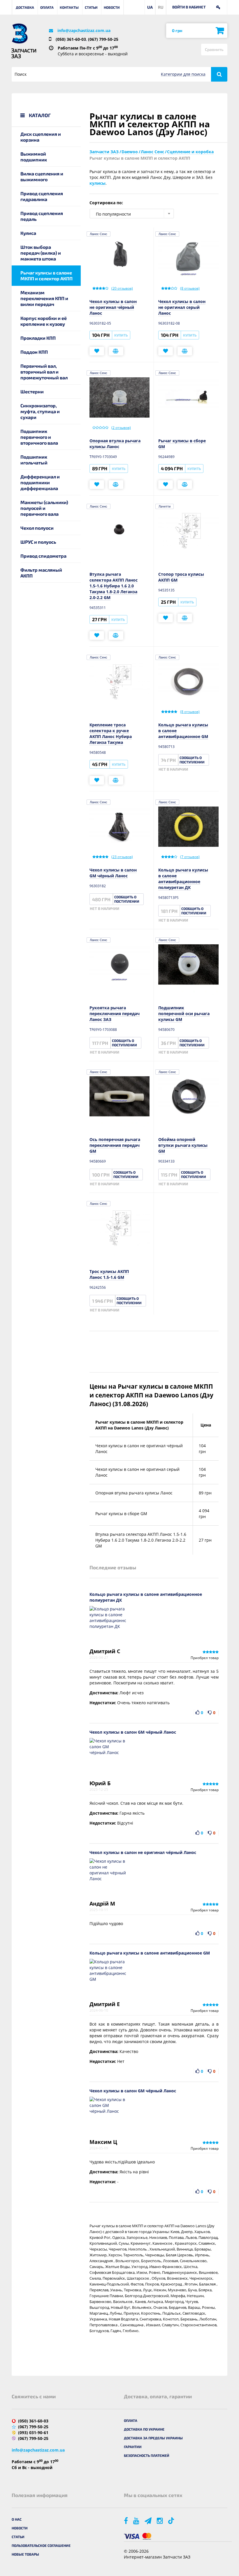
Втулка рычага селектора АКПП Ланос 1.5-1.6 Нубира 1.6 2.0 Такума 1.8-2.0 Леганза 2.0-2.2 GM (114, 586)
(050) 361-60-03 (71, 39)
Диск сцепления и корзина (41, 137)
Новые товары (25, 2554)
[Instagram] (160, 2520)
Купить (121, 335)
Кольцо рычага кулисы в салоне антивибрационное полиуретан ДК (183, 879)
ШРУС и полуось (38, 542)
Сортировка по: (106, 203)
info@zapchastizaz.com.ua (84, 30)
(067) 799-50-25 (103, 39)
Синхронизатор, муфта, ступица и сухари (40, 411)
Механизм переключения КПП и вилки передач (44, 298)
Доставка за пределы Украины (153, 2438)
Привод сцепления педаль (42, 216)
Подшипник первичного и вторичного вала (39, 437)
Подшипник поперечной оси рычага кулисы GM (184, 1014)
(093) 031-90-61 (33, 2433)
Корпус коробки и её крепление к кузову (44, 321)
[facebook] (126, 2520)
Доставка (25, 7)
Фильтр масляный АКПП (41, 573)
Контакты (69, 7)
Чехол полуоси (37, 528)
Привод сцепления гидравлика (42, 196)
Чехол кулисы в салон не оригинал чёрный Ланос (113, 307)
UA (150, 7)
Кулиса (28, 233)
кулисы (97, 183)
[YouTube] (137, 2520)
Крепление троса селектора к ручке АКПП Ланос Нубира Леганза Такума (111, 734)
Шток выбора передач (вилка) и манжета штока (41, 253)
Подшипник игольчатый (34, 460)
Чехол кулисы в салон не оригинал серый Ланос (182, 307)
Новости (112, 7)
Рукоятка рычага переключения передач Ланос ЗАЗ (115, 1014)
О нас (17, 2519)
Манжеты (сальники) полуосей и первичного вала (44, 508)
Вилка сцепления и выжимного (42, 176)
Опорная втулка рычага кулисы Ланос (115, 444)
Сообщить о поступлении (192, 760)
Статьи (91, 7)
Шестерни (32, 391)
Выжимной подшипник (34, 157)
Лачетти (165, 506)
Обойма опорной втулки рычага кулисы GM (183, 1145)
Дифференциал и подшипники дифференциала (40, 482)
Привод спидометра (43, 556)
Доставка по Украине (144, 2429)
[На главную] (20, 34)
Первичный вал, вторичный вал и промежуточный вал (44, 372)
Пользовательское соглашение (41, 2545)
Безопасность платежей (147, 2455)
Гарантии (133, 2447)
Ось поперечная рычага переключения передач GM (115, 1145)
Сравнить (214, 49)
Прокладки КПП (38, 338)
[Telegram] (149, 2520)
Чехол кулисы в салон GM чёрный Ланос (113, 873)
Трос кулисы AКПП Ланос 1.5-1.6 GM (109, 1274)
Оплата (47, 7)
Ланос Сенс (99, 234)
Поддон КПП (34, 352)
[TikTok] (172, 2520)
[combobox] (132, 214)
